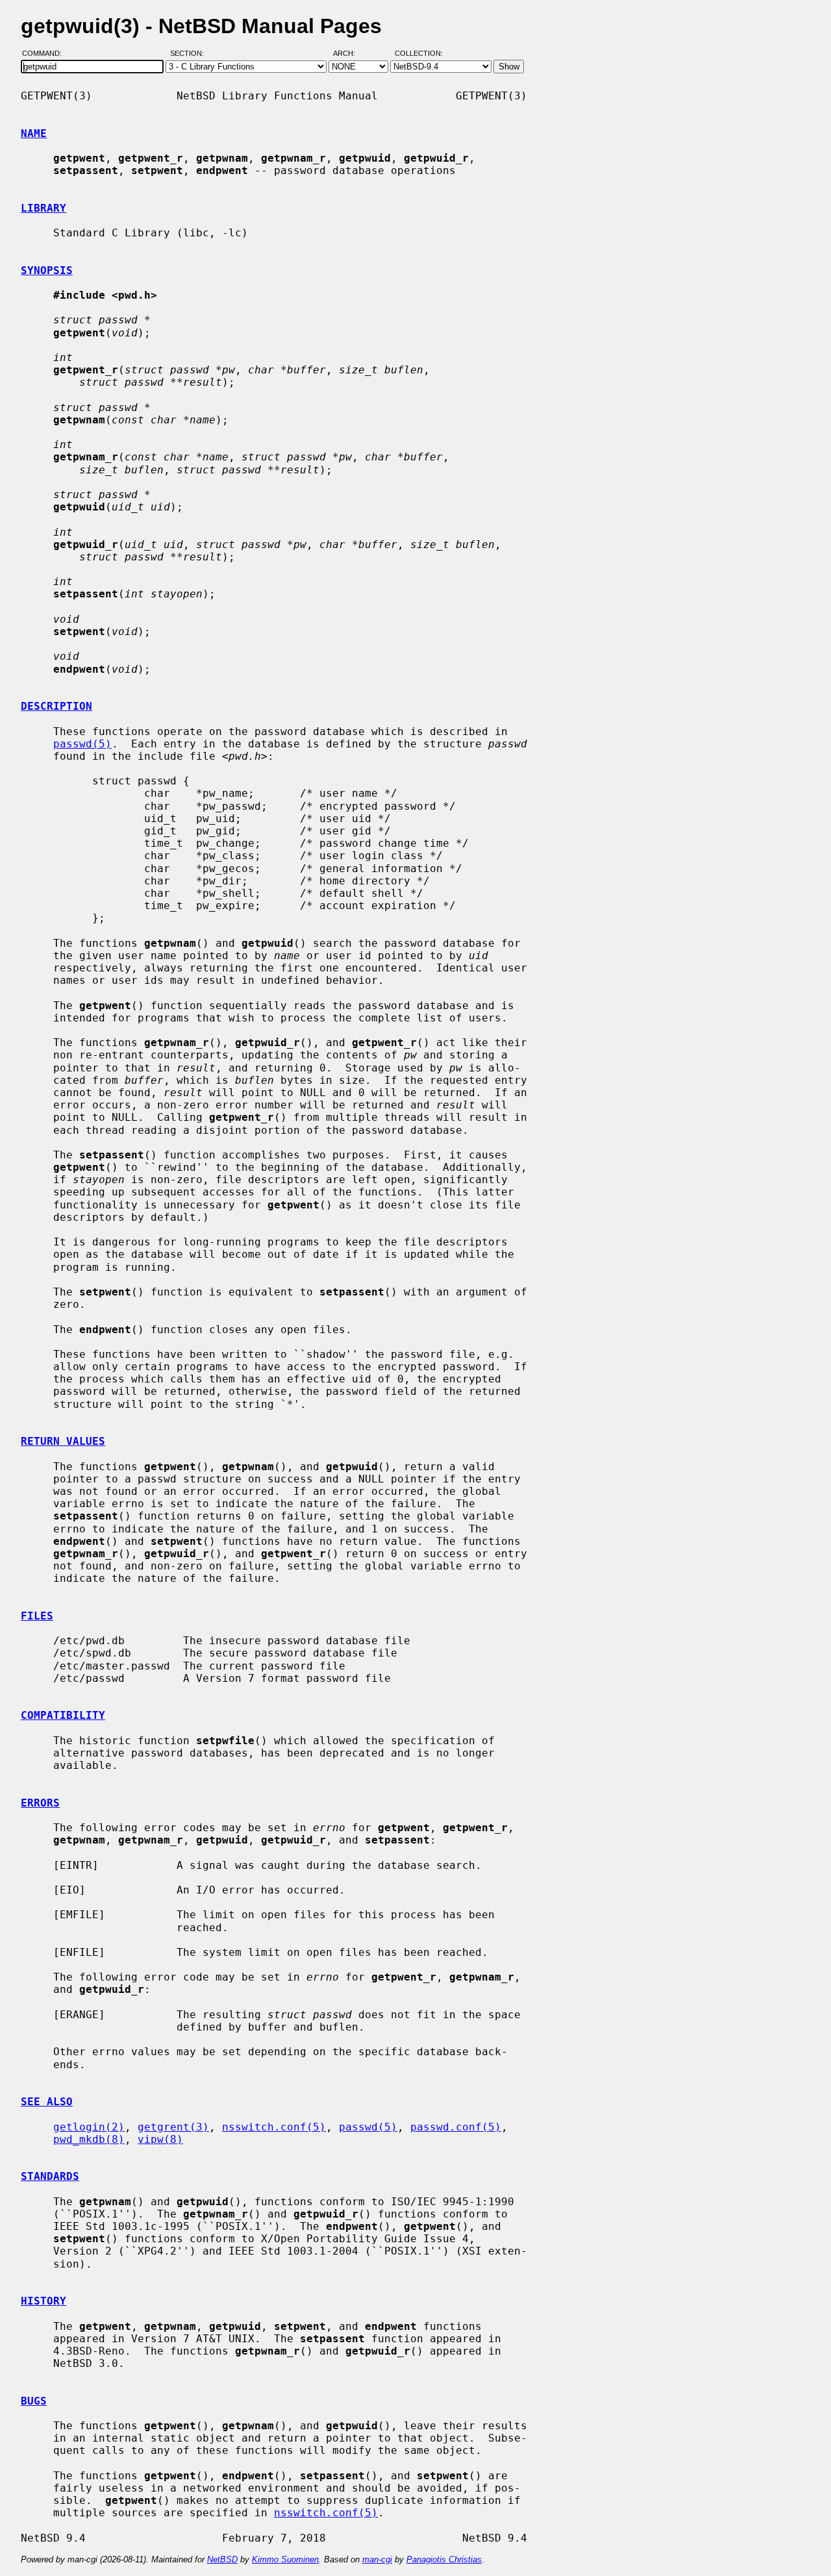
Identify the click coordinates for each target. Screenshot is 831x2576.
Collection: (419, 54)
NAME (34, 133)
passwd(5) (82, 744)
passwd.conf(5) (456, 2127)
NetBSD (222, 2559)
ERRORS (40, 1803)
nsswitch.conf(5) (274, 2127)
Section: (190, 54)
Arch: (350, 54)
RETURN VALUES (63, 1441)
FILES (37, 1616)
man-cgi (377, 2559)
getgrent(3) (173, 2127)
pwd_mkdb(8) (89, 2139)
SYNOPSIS (47, 270)
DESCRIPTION (56, 706)
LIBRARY (43, 208)
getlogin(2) (89, 2127)
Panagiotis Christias (444, 2559)
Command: (46, 54)
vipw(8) (160, 2139)
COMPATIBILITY (63, 1715)
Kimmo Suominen (285, 2559)
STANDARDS (50, 2176)
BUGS (34, 2401)
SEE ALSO (47, 2102)
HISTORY (43, 2301)
